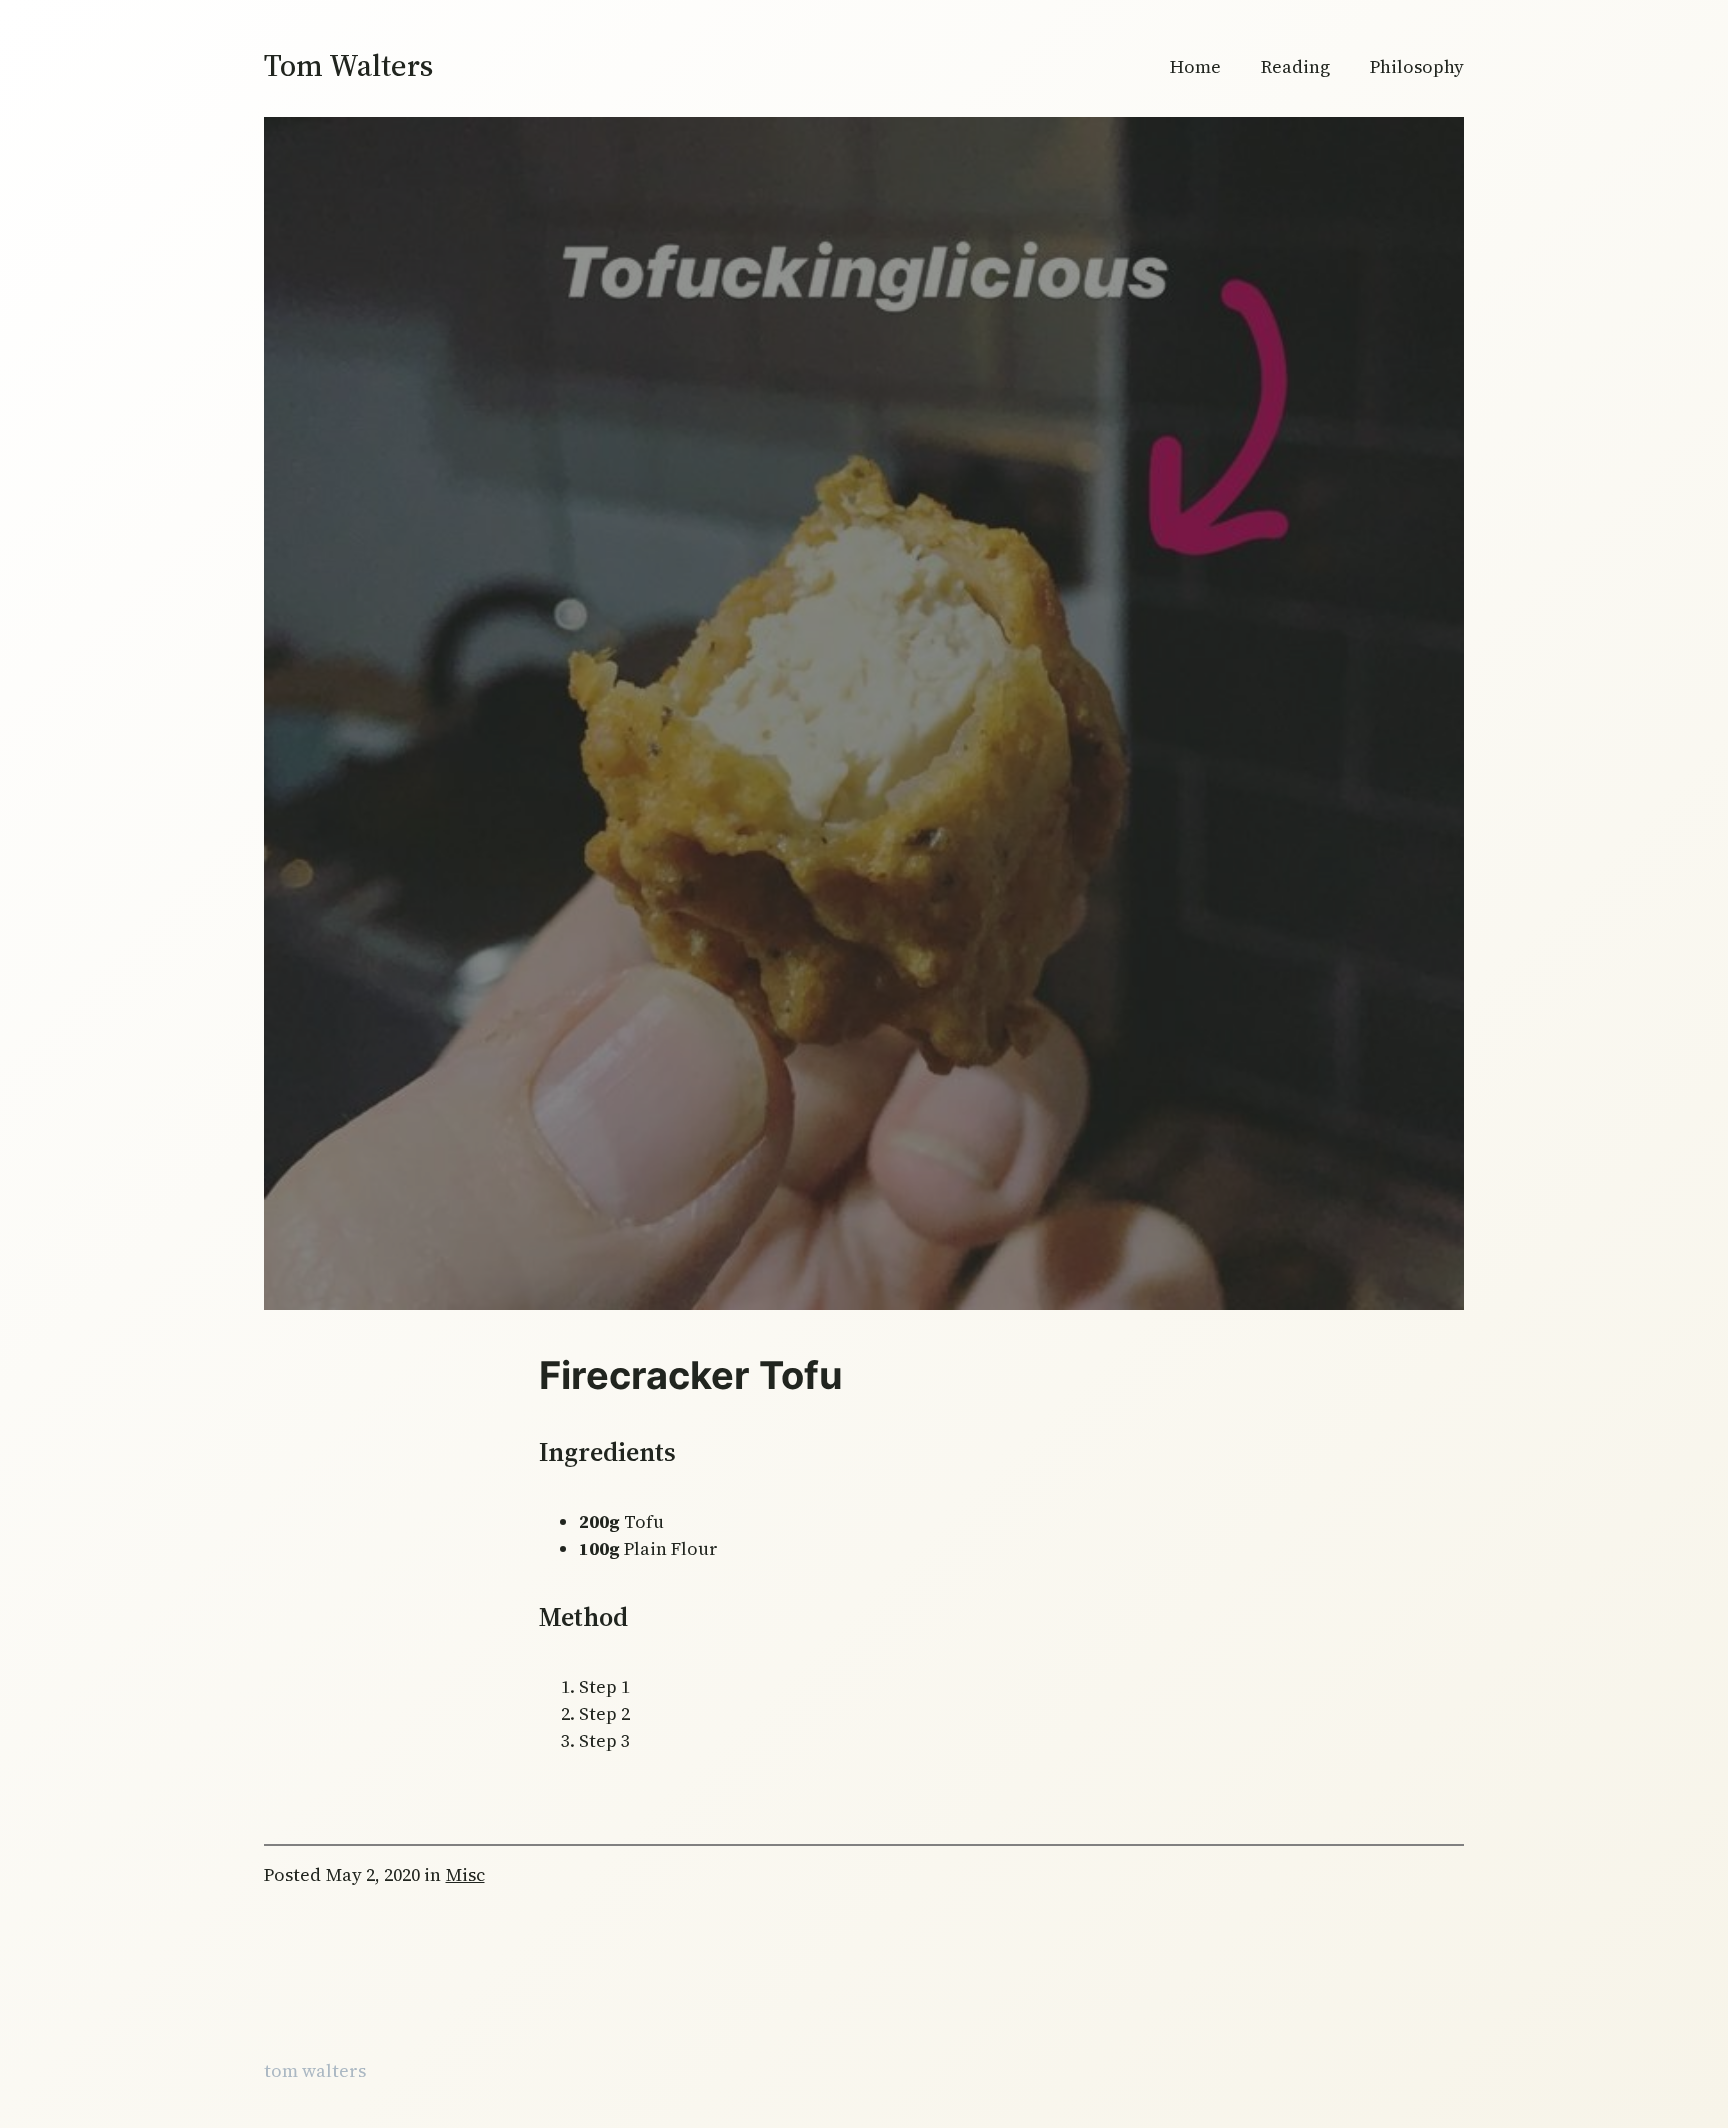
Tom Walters (348, 65)
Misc (465, 1874)
